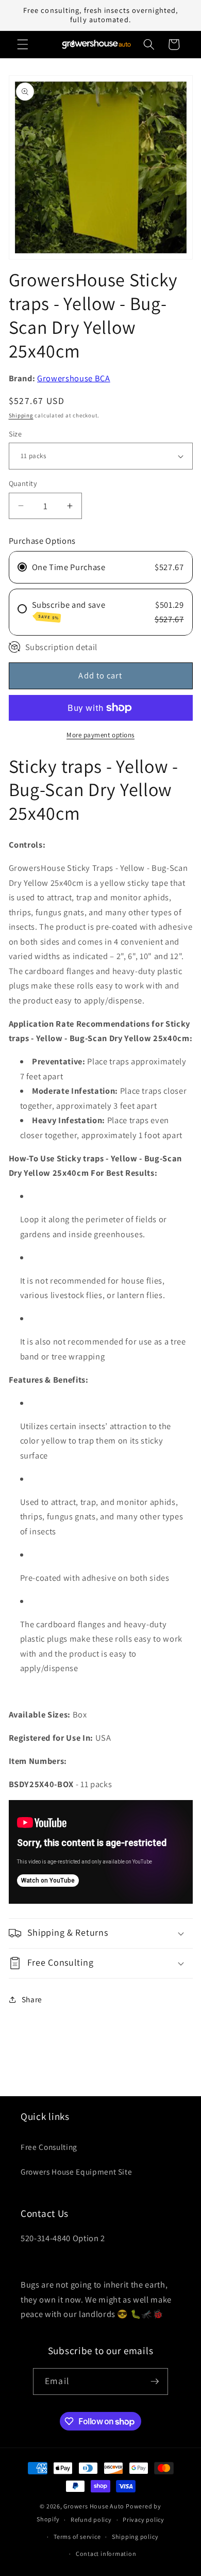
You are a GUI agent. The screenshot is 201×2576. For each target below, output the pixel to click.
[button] (23, 44)
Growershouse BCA (74, 378)
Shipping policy (135, 2537)
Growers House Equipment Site (76, 2172)
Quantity (23, 483)
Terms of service (77, 2537)
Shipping (21, 415)
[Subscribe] (155, 2381)
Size (15, 434)
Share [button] (32, 1999)
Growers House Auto (94, 2506)
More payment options (100, 735)
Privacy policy (144, 2520)
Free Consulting (49, 2147)
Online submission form (67, 2261)
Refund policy (91, 2520)
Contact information (106, 2554)
